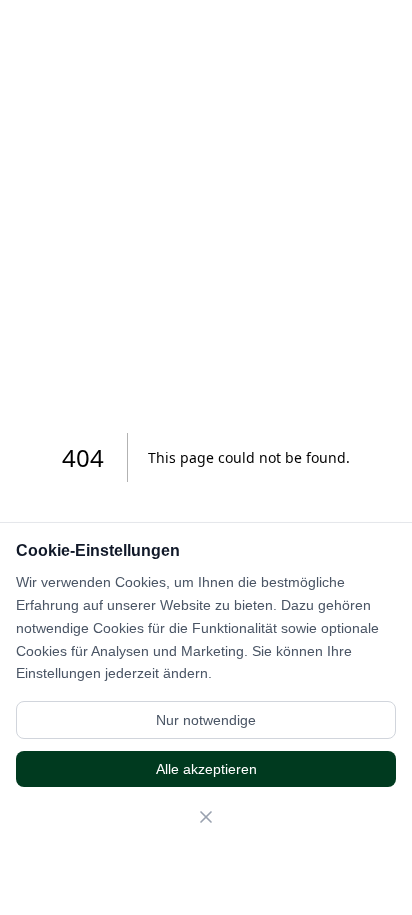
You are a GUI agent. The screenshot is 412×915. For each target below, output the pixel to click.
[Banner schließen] (206, 817)
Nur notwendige (206, 720)
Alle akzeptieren (206, 769)
